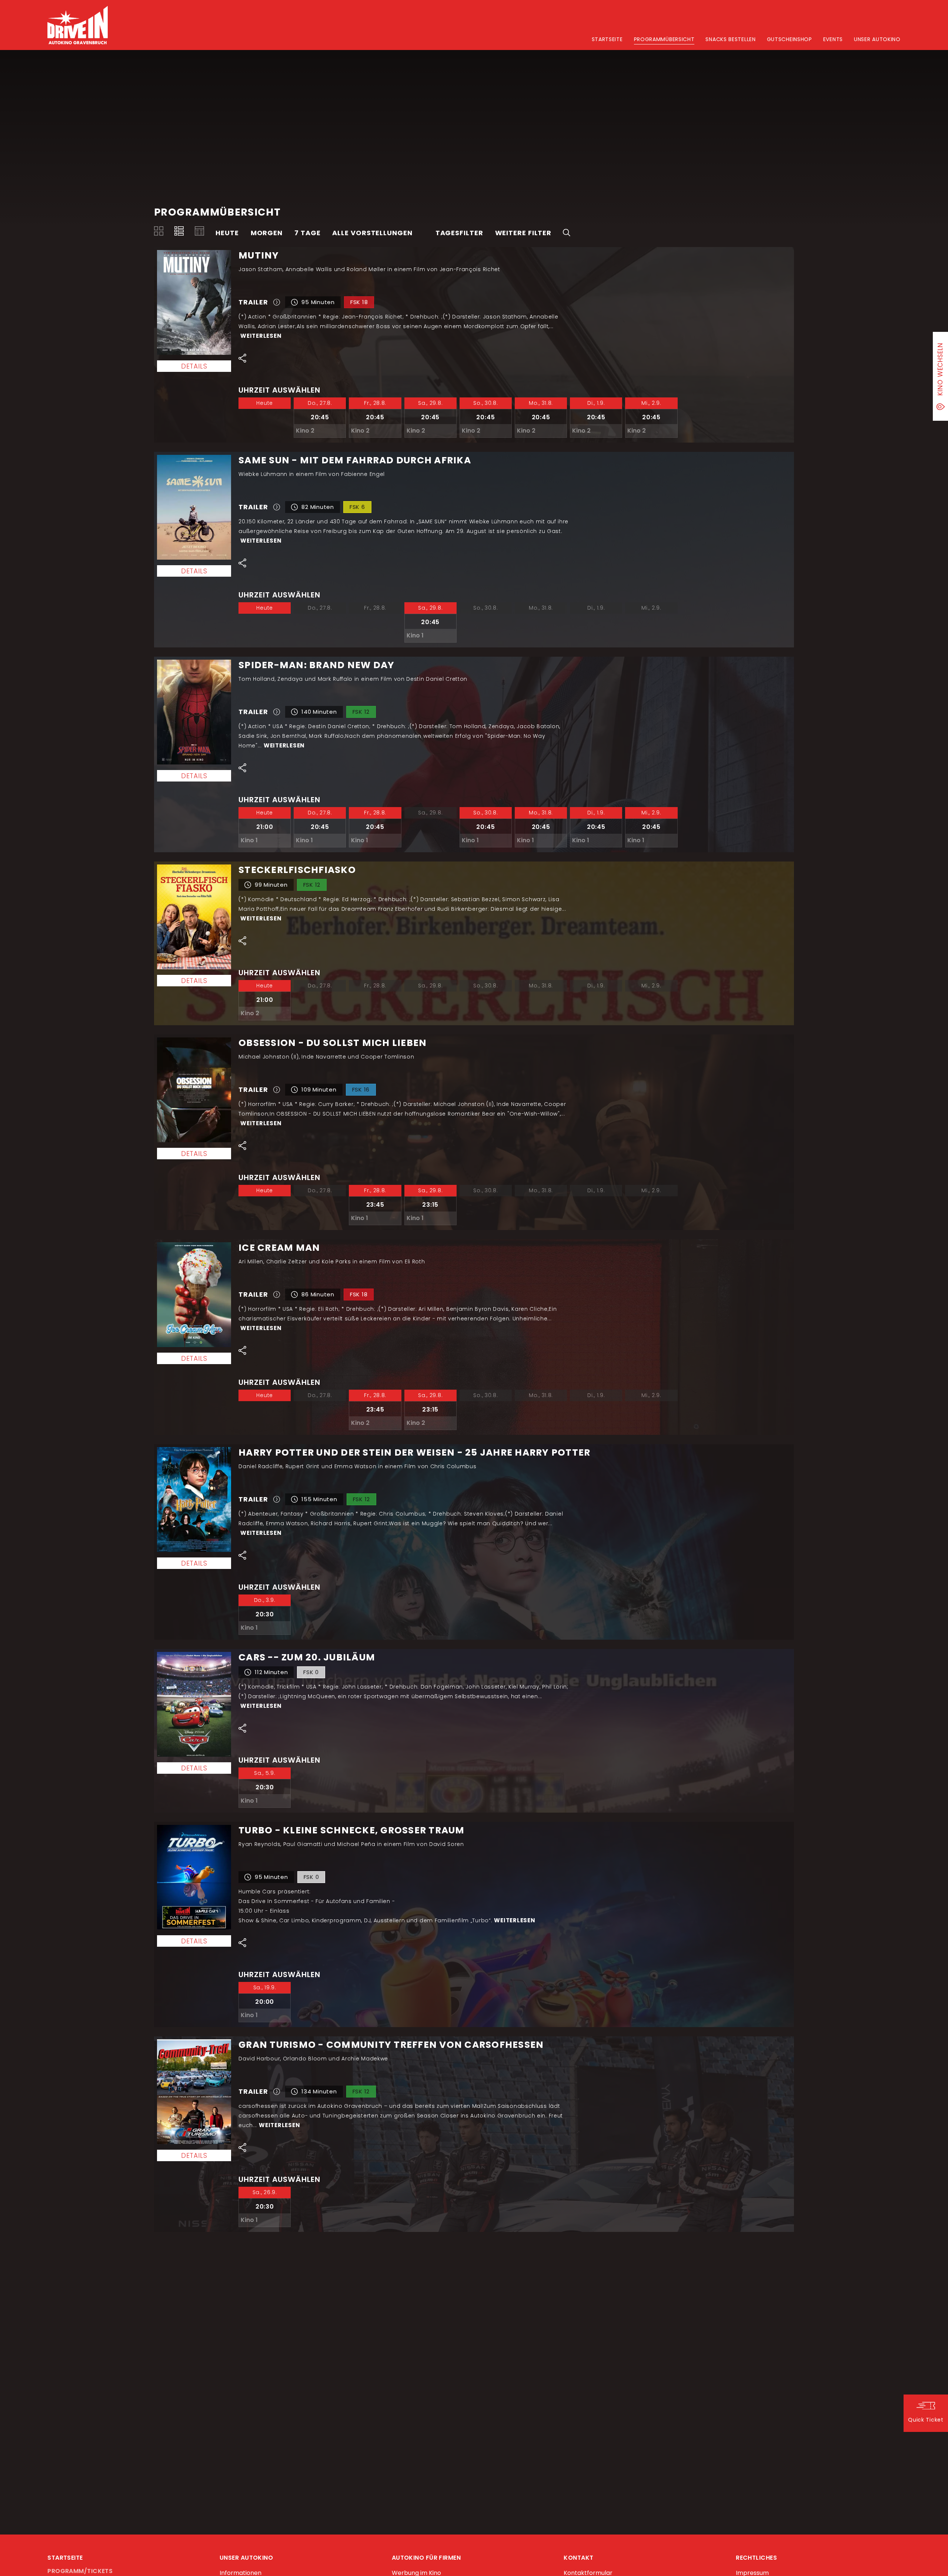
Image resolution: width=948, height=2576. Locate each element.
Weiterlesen (261, 336)
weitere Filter (523, 233)
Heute (227, 233)
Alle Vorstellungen (372, 233)
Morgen (267, 233)
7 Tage (307, 233)
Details (194, 366)
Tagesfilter (459, 233)
